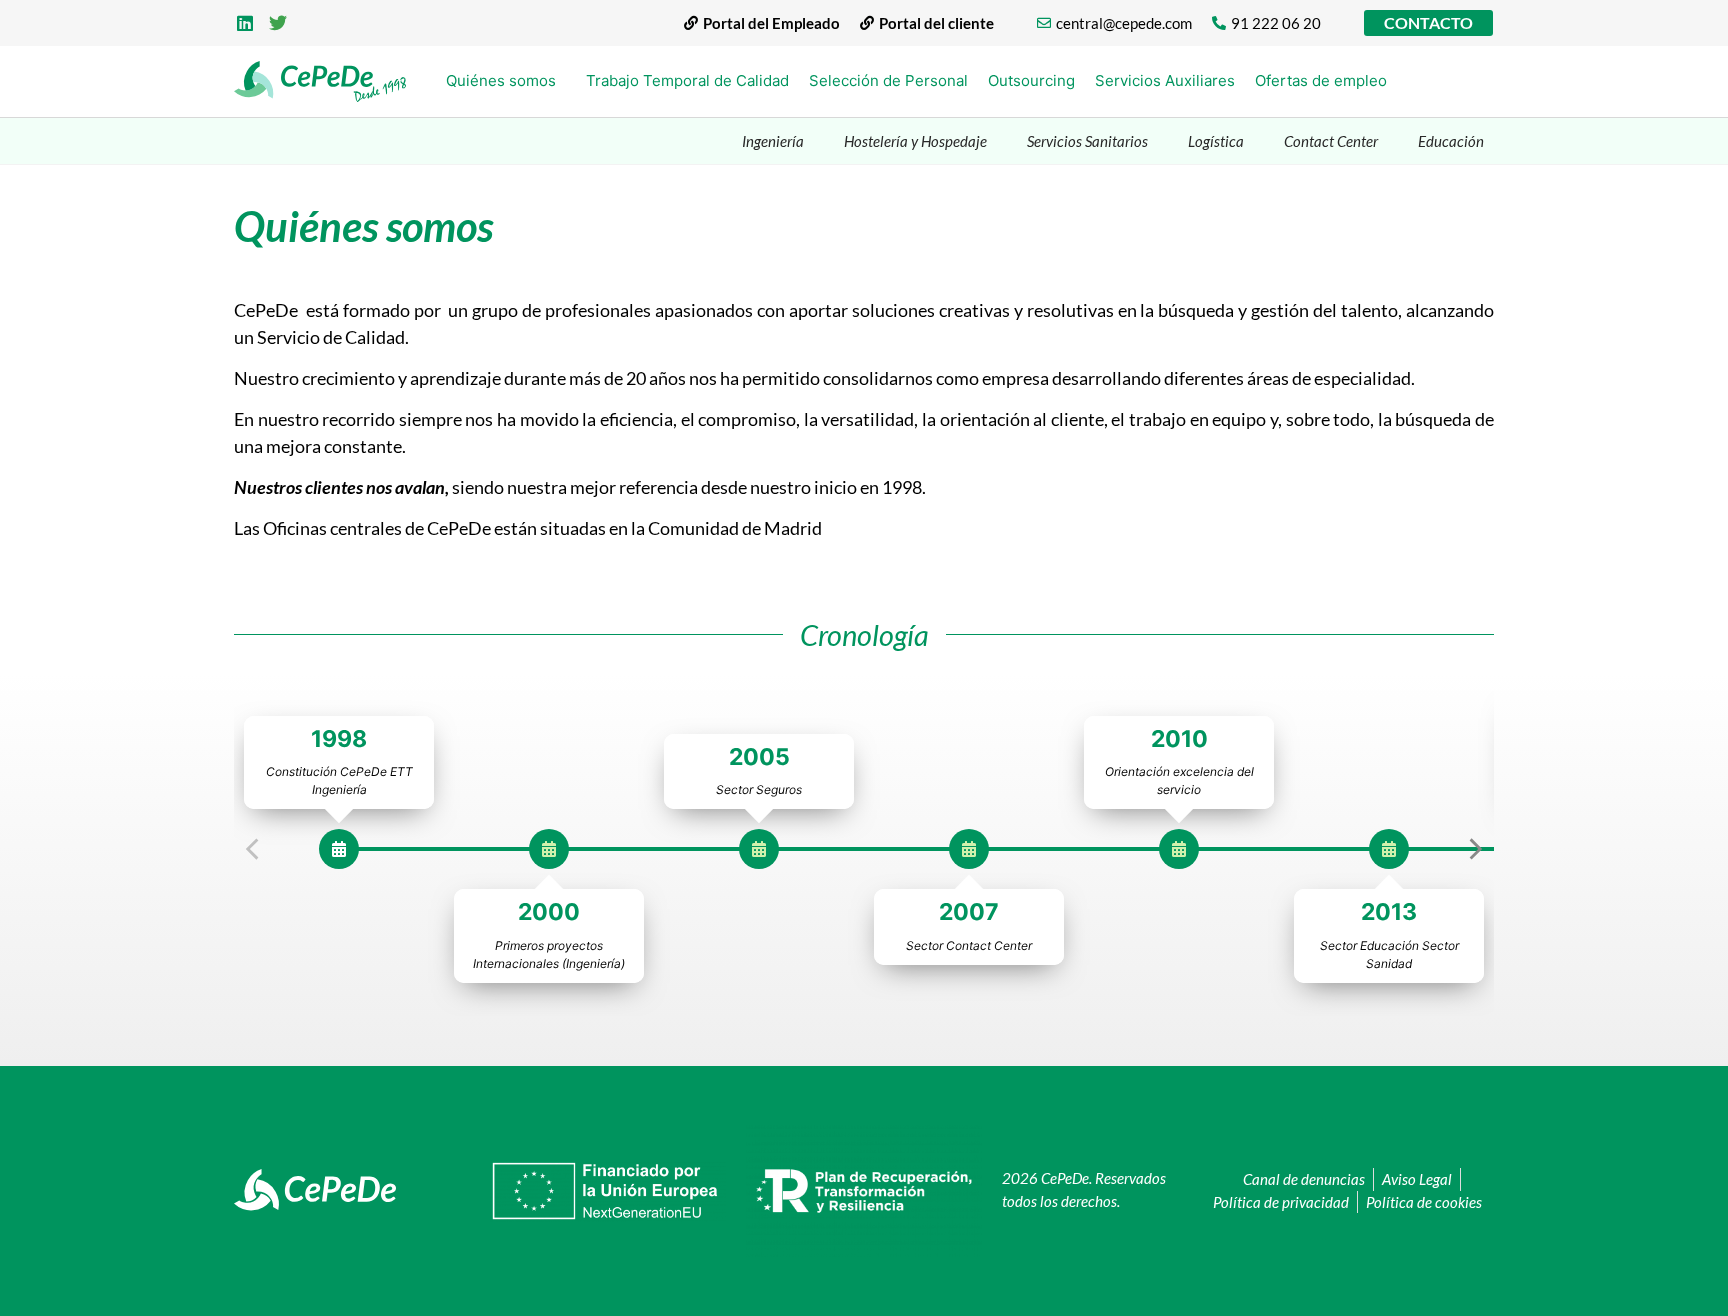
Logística (1216, 141)
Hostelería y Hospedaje (915, 141)
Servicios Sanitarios (1087, 141)
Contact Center (1331, 141)
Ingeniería (773, 141)
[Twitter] (279, 23)
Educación (1451, 141)
